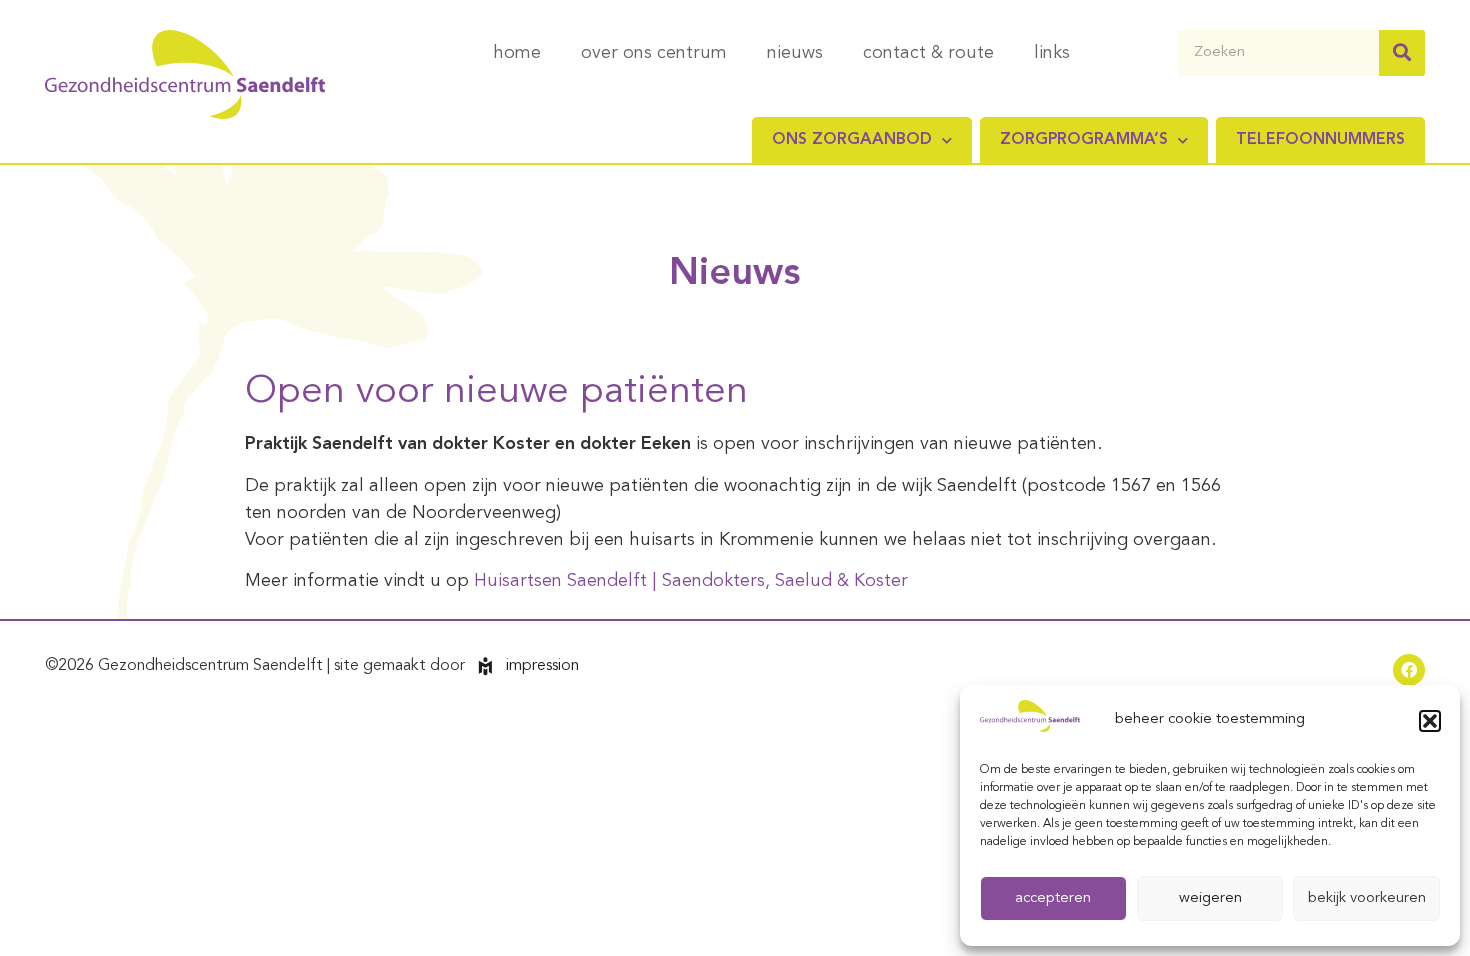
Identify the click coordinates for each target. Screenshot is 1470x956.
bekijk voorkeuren (1367, 898)
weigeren (1210, 898)
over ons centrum (654, 53)
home (517, 53)
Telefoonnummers (1320, 140)
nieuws (795, 53)
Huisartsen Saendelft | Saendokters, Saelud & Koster (691, 581)
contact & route (928, 53)
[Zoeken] (1402, 53)
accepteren (1053, 898)
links (1052, 53)
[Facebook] (1409, 670)
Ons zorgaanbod (852, 140)
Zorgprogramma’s (1084, 140)
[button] (1430, 721)
